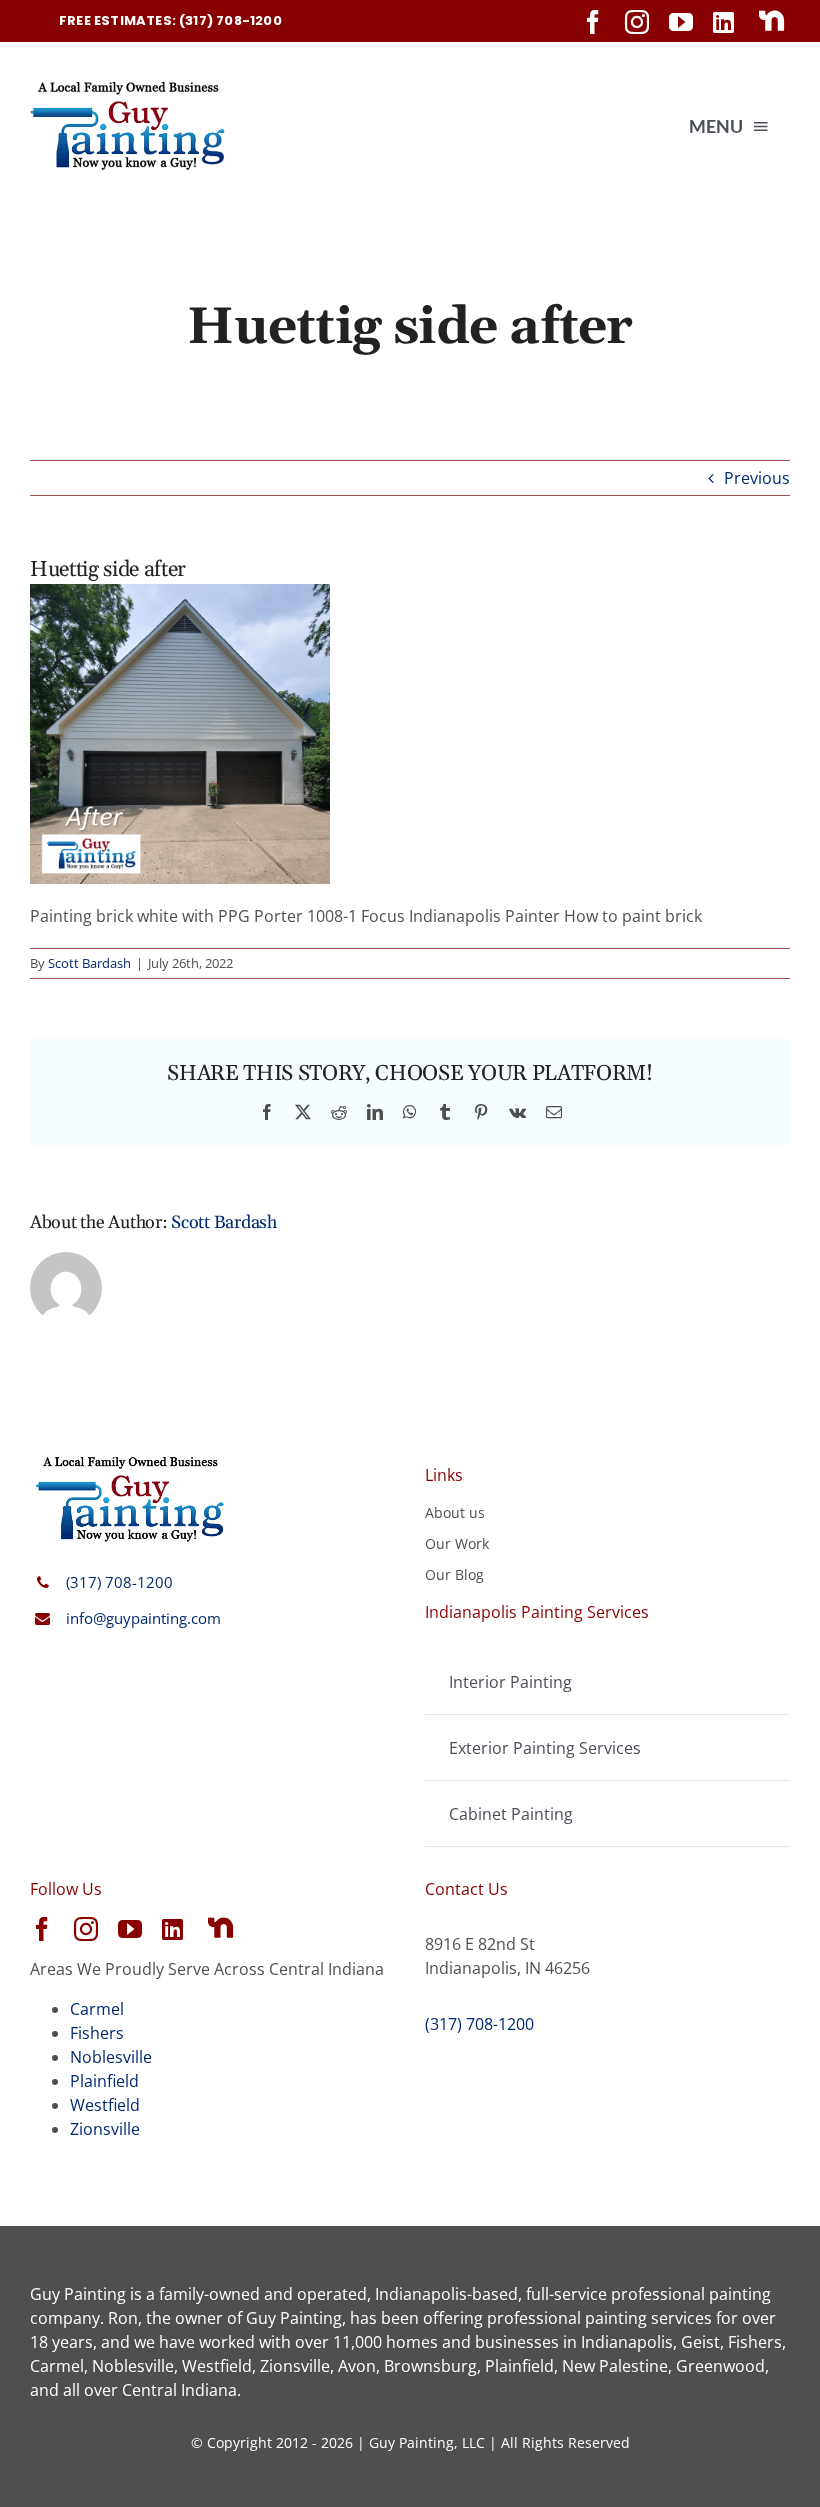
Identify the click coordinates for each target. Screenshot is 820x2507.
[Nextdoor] (772, 21)
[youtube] (681, 22)
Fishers (97, 2033)
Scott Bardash (89, 963)
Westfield (105, 2105)
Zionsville (105, 2129)
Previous (757, 478)
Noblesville (111, 2057)
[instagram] (637, 22)
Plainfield (104, 2081)
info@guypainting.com (143, 1618)
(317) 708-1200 (119, 1582)
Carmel (97, 2009)
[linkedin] (723, 22)
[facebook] (593, 22)
